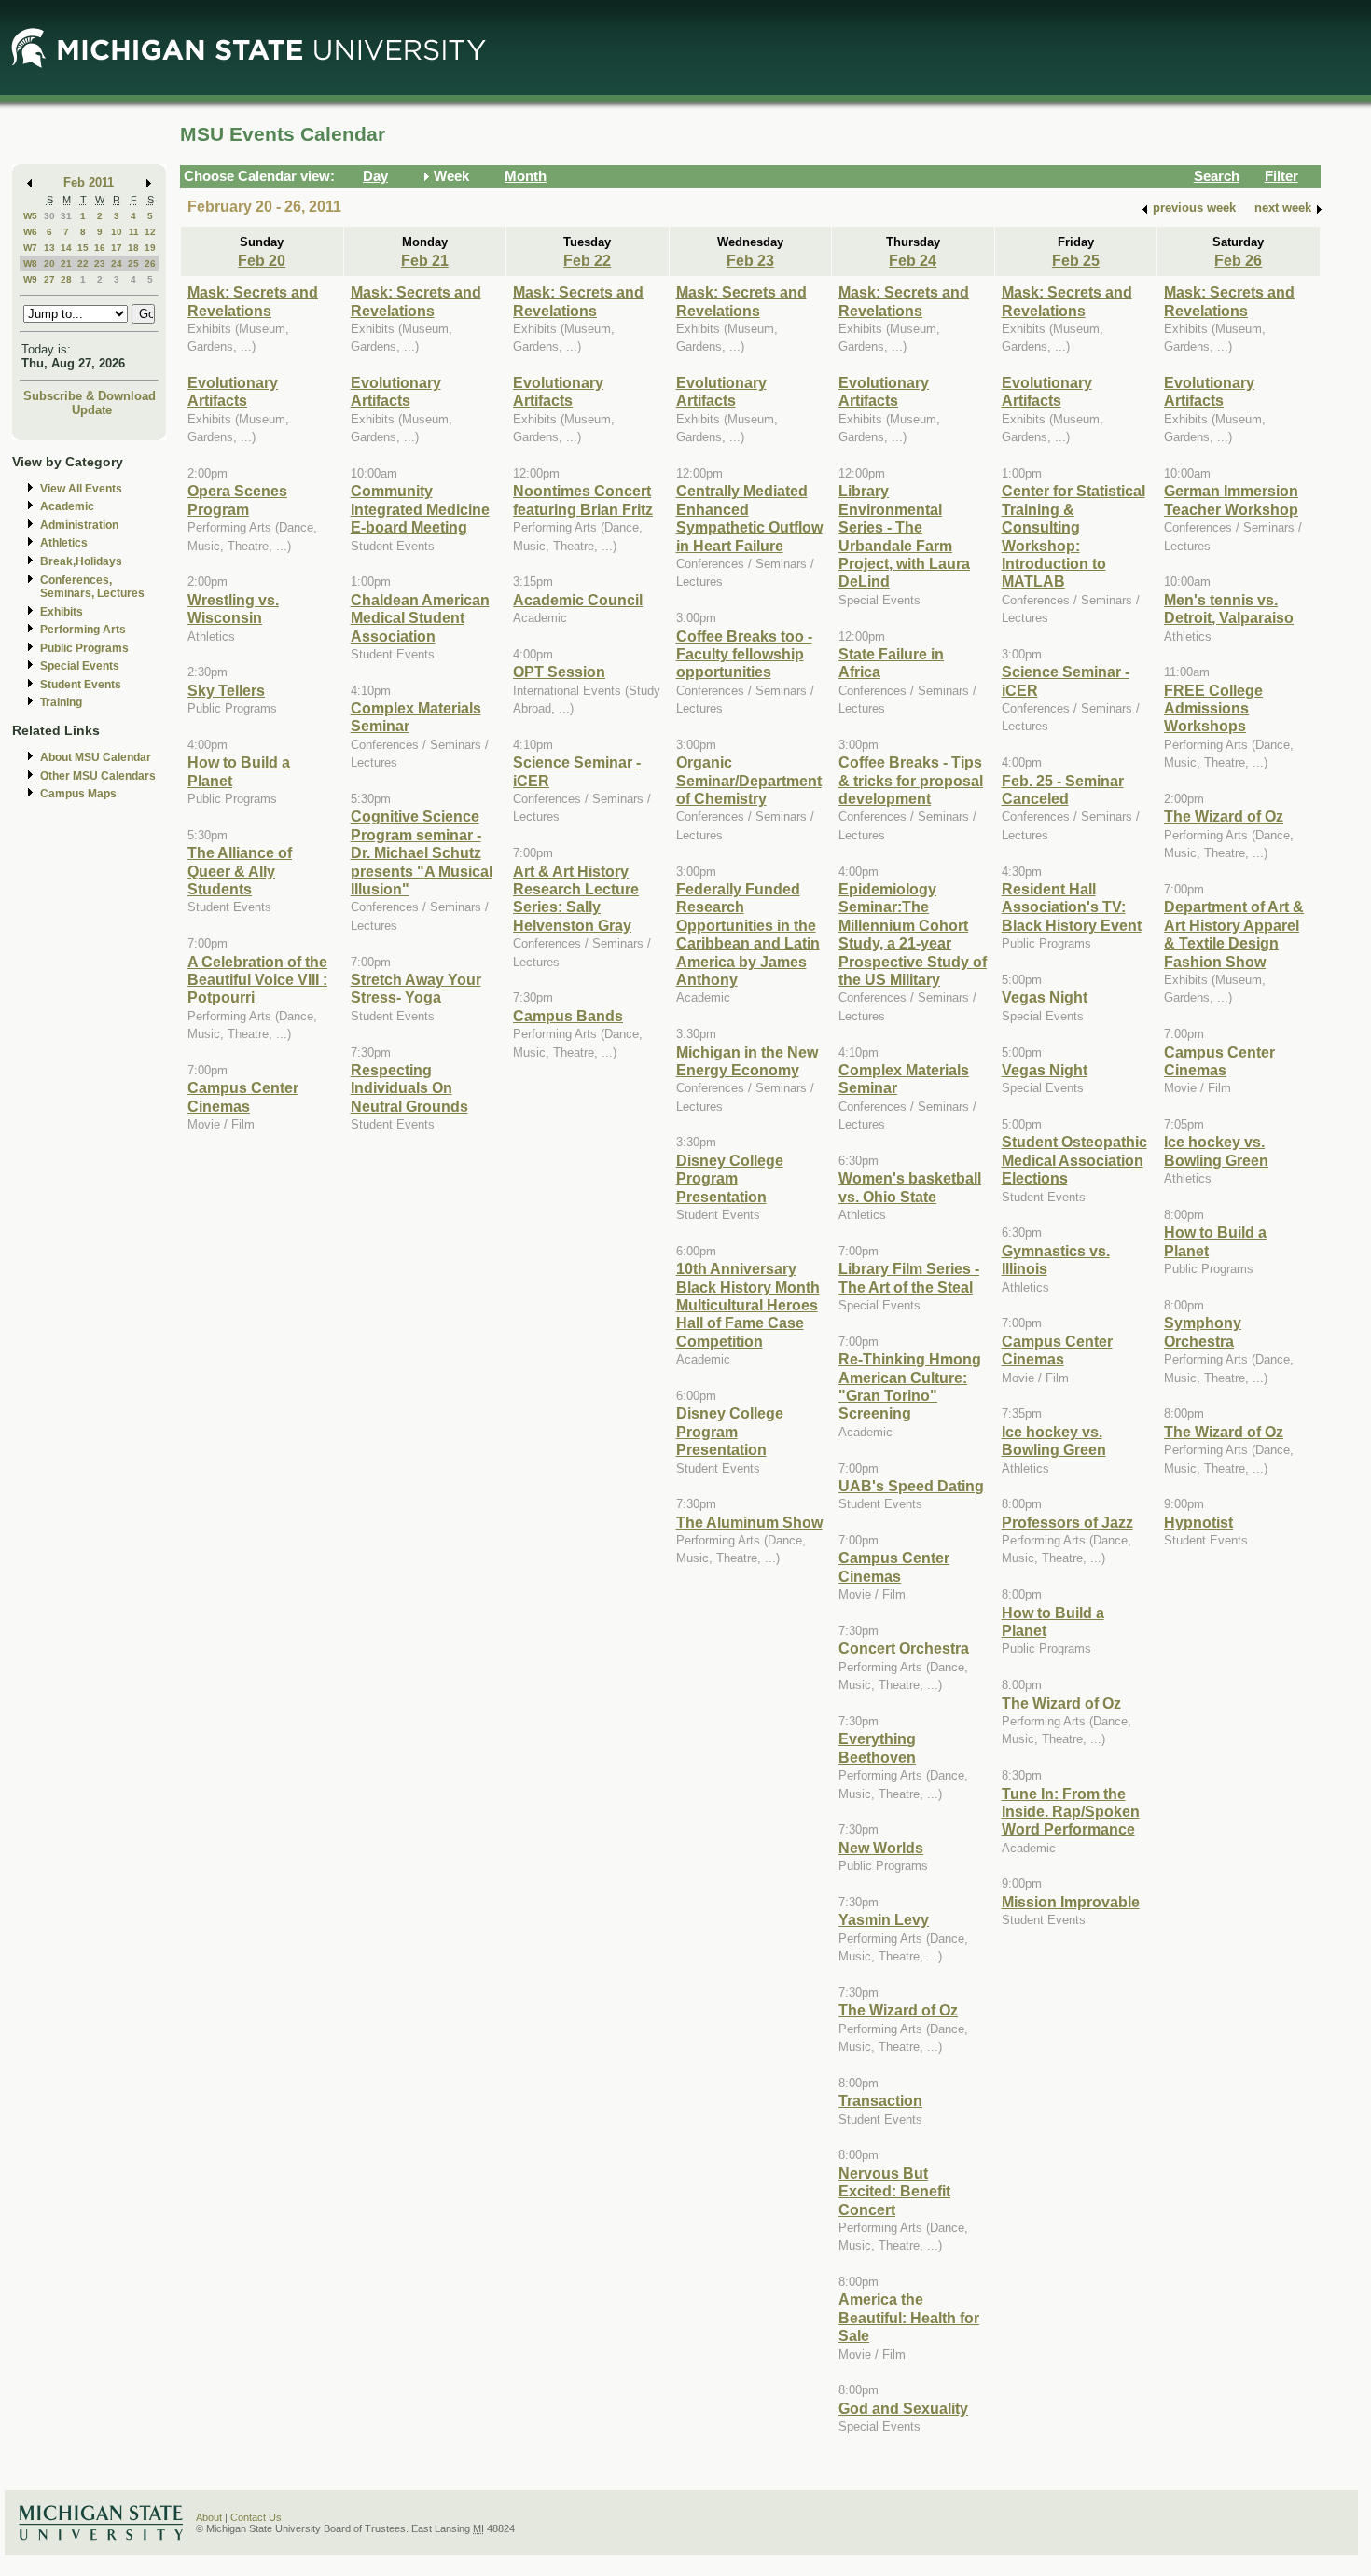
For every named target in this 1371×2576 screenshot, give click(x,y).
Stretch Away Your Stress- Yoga (416, 988)
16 (100, 248)
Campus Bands (568, 1016)
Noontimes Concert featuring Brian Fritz (583, 499)
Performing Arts (83, 630)
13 (49, 248)
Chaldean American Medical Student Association (420, 618)
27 (49, 279)
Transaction (880, 2100)
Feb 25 (1076, 260)
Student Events (81, 685)
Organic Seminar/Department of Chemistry (749, 780)
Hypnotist (1198, 1522)
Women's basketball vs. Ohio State (910, 1187)
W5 (30, 216)
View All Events (81, 489)
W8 (30, 263)
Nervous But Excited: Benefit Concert (894, 2191)
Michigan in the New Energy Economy (747, 1061)
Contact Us (256, 2517)
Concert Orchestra (904, 1648)
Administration (79, 525)
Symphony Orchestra (1203, 1331)
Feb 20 (262, 260)
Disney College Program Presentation (730, 1178)
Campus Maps (78, 794)
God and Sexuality (903, 2408)
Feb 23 (750, 260)
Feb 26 (1238, 260)
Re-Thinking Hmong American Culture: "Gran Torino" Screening (910, 1386)
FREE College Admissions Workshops (1213, 708)
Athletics (64, 543)
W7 (30, 248)
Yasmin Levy (884, 1919)
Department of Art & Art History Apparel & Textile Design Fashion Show (1234, 934)
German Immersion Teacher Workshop (1231, 499)
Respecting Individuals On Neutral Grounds (409, 1088)
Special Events (80, 666)
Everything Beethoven (877, 1747)
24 (117, 263)
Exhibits (62, 612)
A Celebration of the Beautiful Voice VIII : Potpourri (257, 980)
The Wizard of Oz (898, 2010)
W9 (30, 279)
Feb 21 (425, 260)
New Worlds (881, 1848)
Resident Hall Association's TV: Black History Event (1072, 907)
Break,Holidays (81, 561)
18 (133, 248)
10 (117, 232)
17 (117, 248)
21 (66, 263)
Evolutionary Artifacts (233, 391)
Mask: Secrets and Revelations (253, 301)
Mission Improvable (1071, 1902)
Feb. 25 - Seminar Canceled (1063, 789)
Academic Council (578, 600)
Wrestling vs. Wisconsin (233, 609)
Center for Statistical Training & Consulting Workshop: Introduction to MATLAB (1073, 536)
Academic (67, 506)
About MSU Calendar (96, 757)
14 (66, 248)
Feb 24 (913, 260)
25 (133, 263)
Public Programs (84, 648)
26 (150, 263)
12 (150, 232)
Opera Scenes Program (237, 499)
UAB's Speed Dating (911, 1486)
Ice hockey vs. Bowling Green (1054, 1440)
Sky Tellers (226, 690)
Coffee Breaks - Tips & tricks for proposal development (911, 780)
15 (83, 248)
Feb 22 (587, 260)
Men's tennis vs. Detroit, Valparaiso (1229, 609)
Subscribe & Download (90, 396)
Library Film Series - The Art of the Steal (909, 1277)
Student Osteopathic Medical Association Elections (1074, 1160)
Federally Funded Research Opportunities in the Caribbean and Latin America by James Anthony (748, 934)
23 (100, 263)
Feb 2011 (89, 182)
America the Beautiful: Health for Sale (909, 2317)
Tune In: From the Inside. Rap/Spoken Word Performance (1071, 1812)
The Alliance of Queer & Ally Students (240, 871)
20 (49, 263)
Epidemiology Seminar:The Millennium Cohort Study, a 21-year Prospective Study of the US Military (913, 934)
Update (92, 410)
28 (66, 279)
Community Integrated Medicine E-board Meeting (420, 509)
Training (61, 702)
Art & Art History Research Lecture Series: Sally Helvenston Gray (576, 898)
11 (134, 232)
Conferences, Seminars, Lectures (92, 587)
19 (150, 248)
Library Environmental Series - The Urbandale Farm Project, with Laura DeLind (904, 536)
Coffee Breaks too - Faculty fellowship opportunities (744, 654)
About (209, 2517)
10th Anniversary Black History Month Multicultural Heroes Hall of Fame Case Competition (748, 1305)
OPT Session (559, 672)
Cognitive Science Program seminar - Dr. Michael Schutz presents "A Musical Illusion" (422, 852)
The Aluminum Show (749, 1522)
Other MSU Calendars (98, 776)
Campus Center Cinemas (243, 1096)
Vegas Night (1045, 997)
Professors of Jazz (1067, 1522)
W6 (30, 232)
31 (66, 216)
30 (49, 216)
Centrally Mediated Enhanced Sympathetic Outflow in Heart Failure (749, 518)
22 (83, 263)
